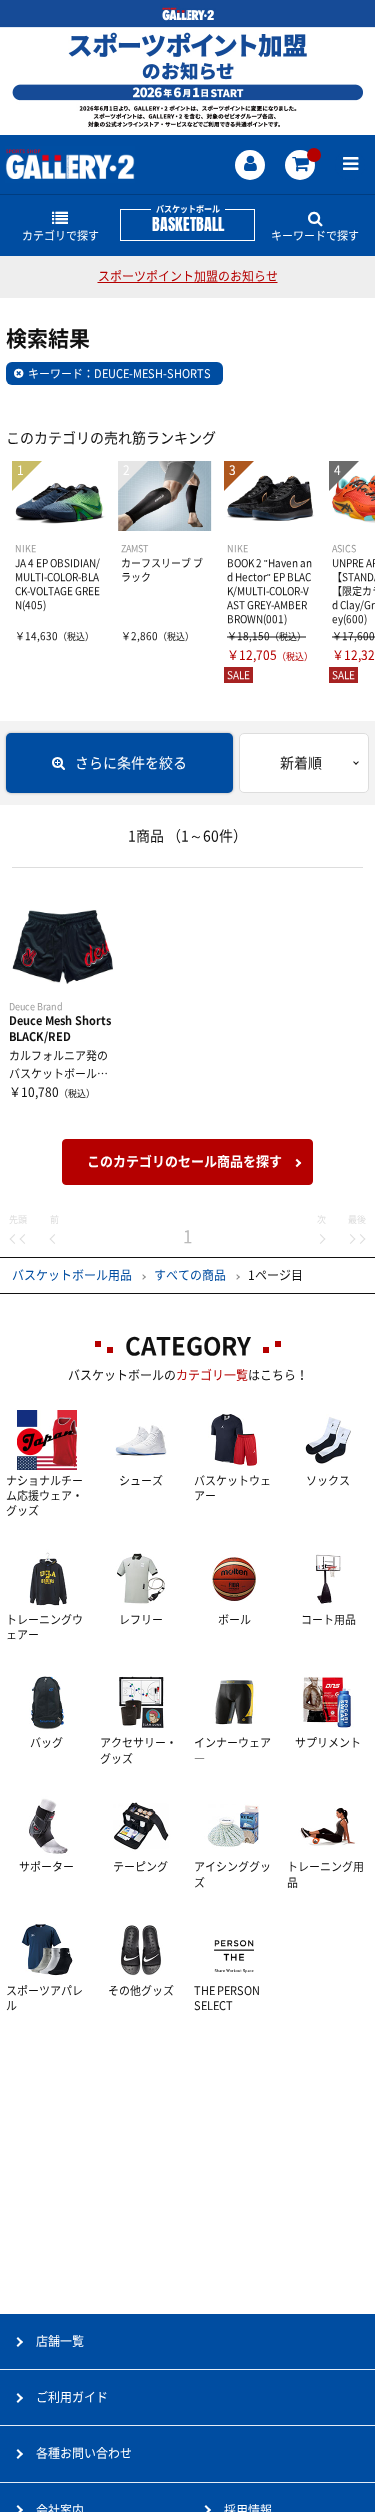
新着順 (301, 763)
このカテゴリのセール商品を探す (184, 1161)
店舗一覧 (60, 2341)
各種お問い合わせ (84, 2453)
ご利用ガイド (72, 2397)
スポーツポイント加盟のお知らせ (188, 276)
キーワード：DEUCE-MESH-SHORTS (119, 373)
